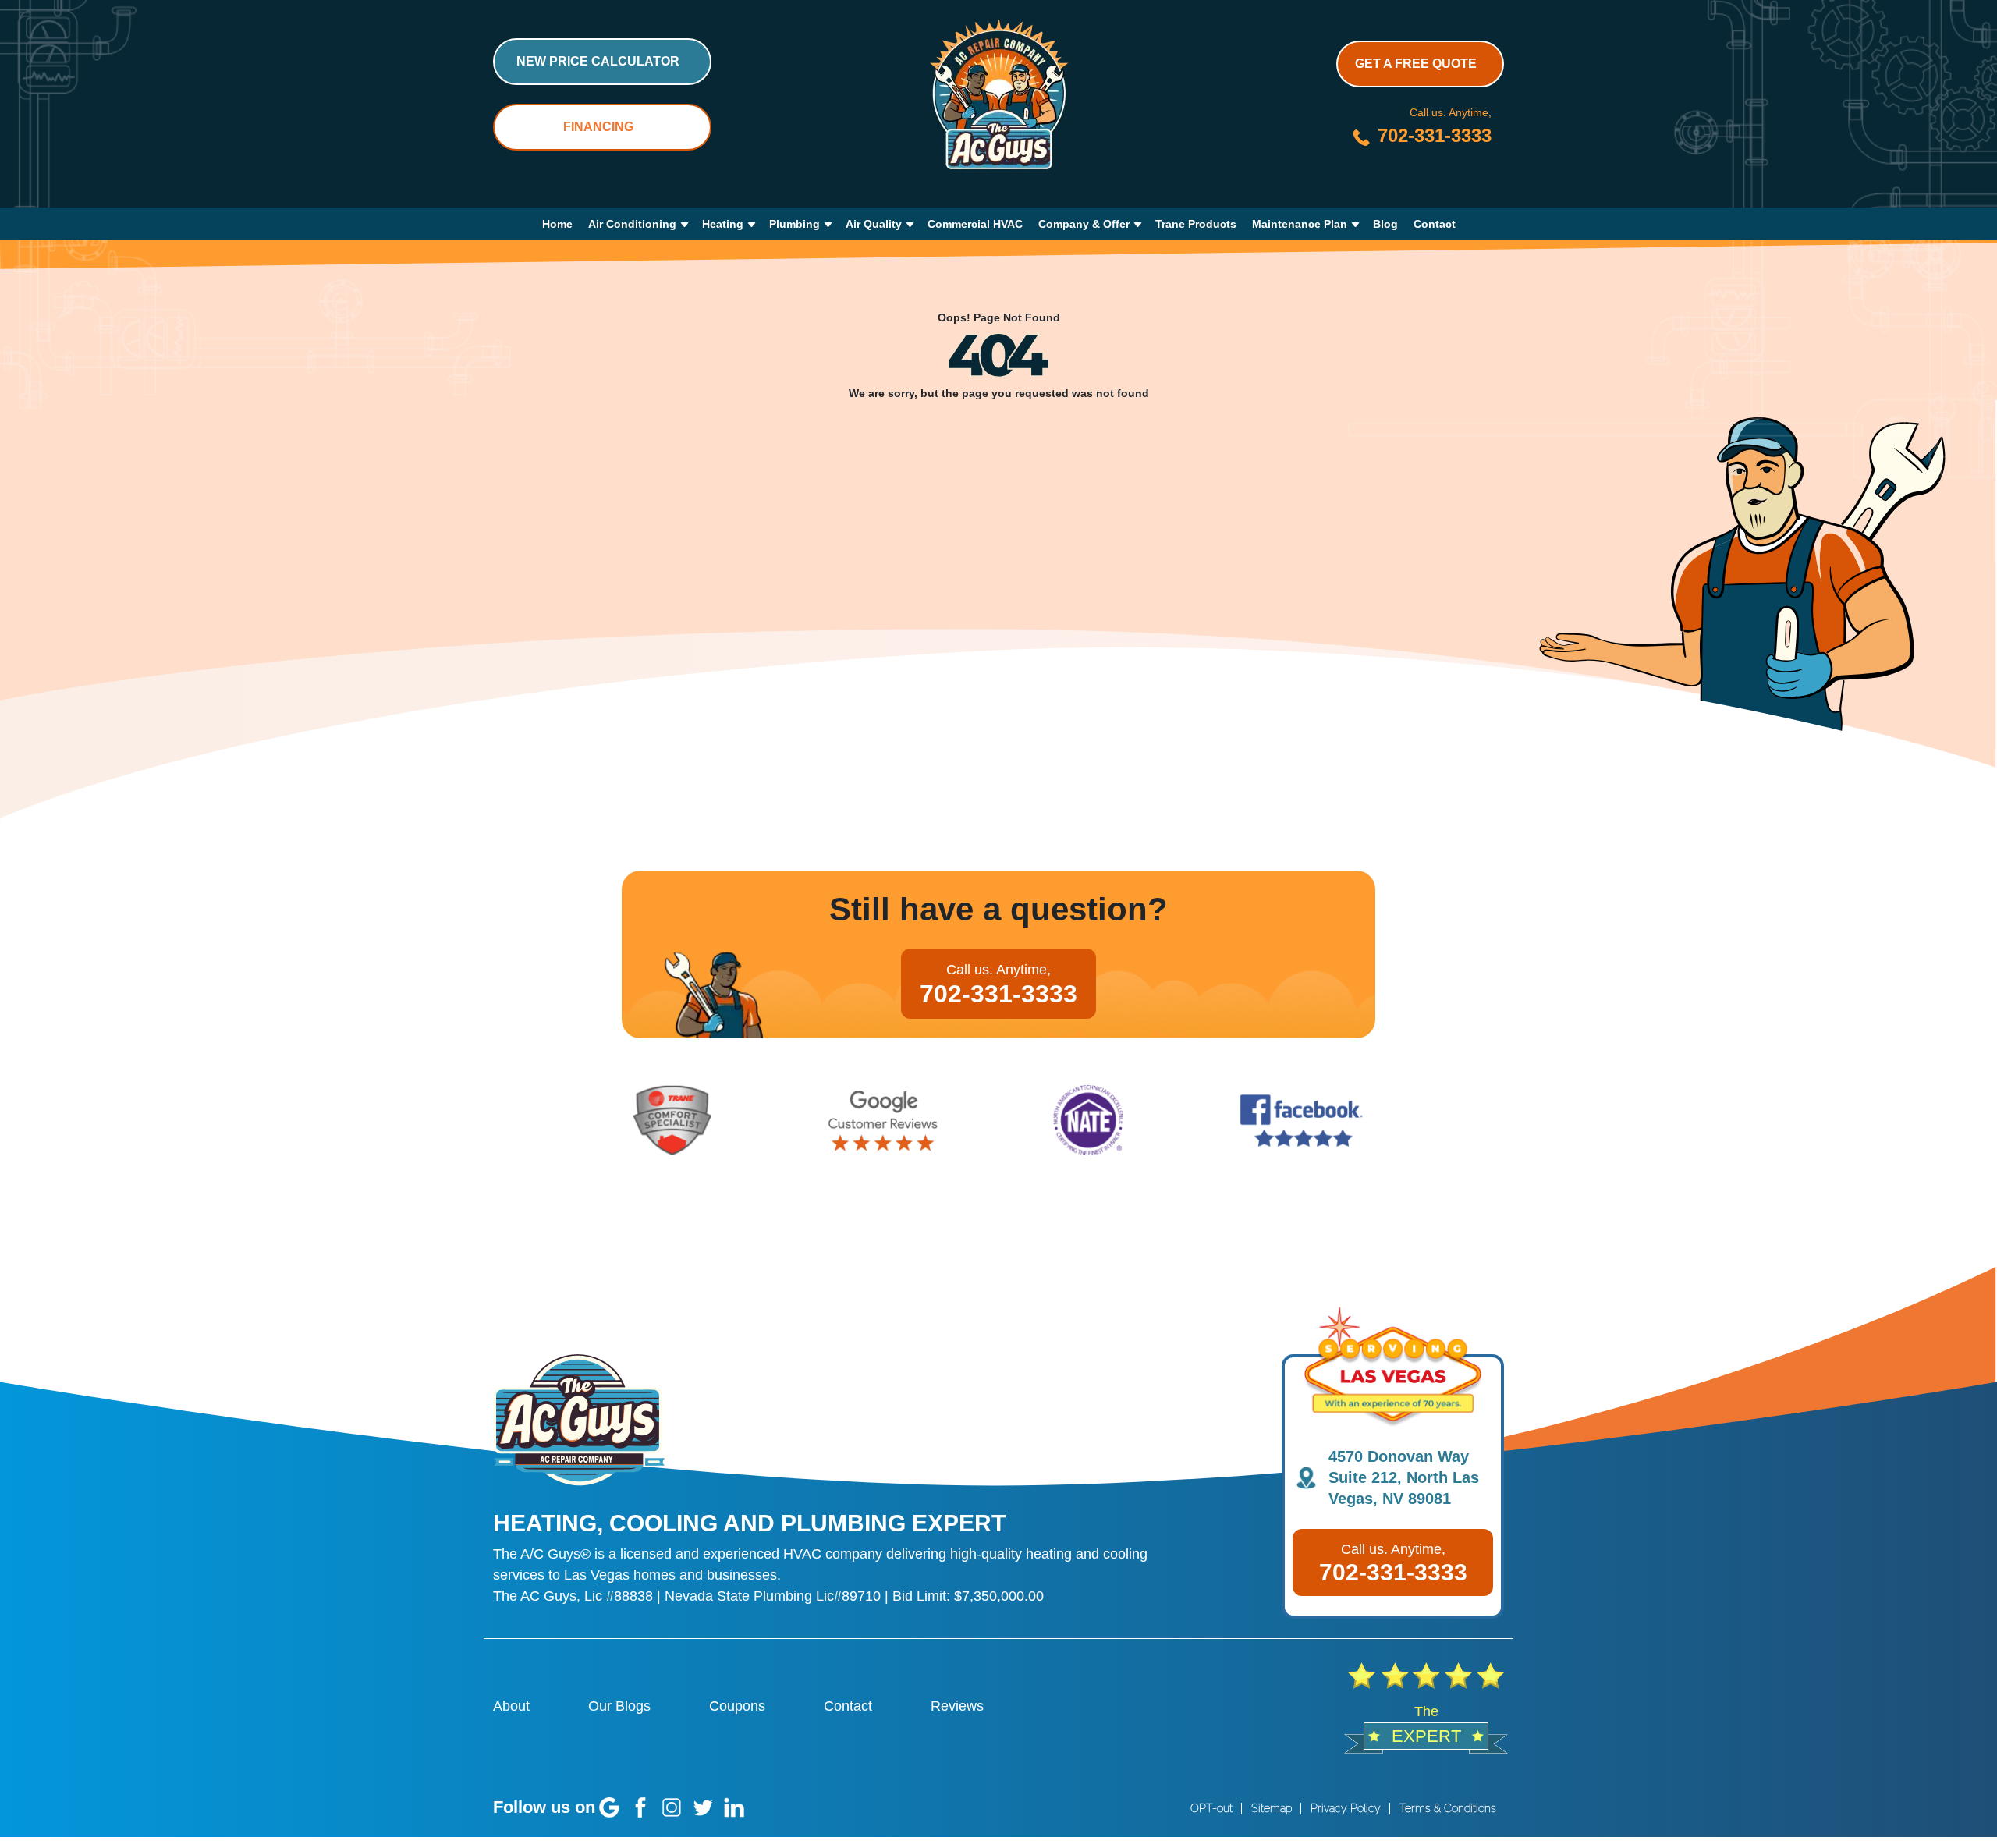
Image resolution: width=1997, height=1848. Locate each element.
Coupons (737, 1706)
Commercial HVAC (975, 224)
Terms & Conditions (1448, 1808)
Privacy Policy (1346, 1808)
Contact (1435, 224)
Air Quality (874, 224)
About (511, 1706)
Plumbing (795, 224)
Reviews (957, 1706)
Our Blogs (619, 1706)
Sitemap (1272, 1808)
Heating (723, 224)
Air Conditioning (632, 224)
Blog (1385, 224)
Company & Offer (1084, 224)
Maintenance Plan (1300, 224)
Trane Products (1196, 224)
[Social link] (609, 1807)
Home (557, 224)
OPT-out (1211, 1808)
